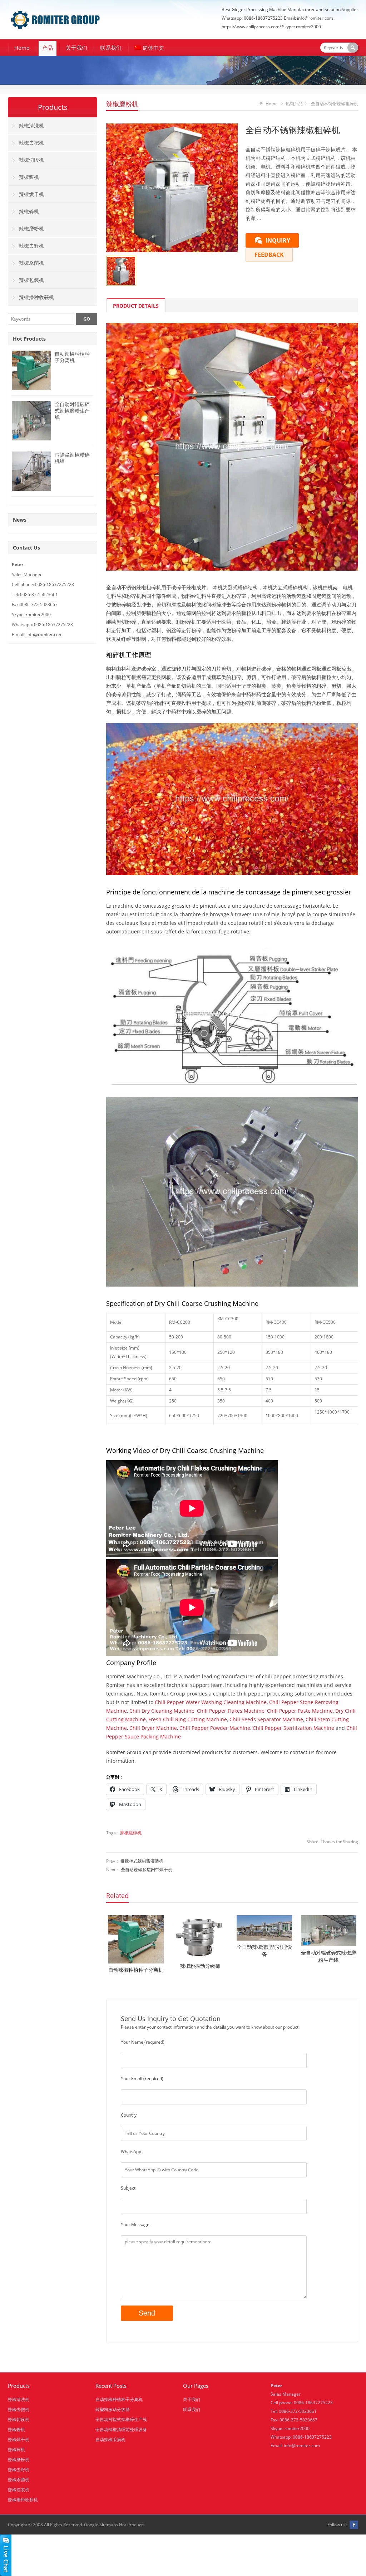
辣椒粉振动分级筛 (200, 1966)
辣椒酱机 (29, 177)
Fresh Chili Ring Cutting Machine (188, 1719)
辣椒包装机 (31, 280)
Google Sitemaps (101, 2525)
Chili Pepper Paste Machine (300, 1711)
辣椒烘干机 (31, 194)
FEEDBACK (269, 255)
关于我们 (76, 48)
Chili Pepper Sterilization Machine (293, 1728)
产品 (48, 48)
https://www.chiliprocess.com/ (251, 27)
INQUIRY (278, 240)
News (20, 520)
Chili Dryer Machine (153, 1728)
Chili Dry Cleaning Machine (162, 1711)
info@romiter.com (302, 2446)
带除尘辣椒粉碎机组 (72, 458)
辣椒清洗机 (31, 125)
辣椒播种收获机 (36, 297)
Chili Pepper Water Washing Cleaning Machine (211, 1702)
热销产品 (294, 104)
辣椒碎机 (29, 211)
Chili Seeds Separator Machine (266, 1719)
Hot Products (29, 339)
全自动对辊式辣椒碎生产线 (121, 2419)
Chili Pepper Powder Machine (215, 1728)
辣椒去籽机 (31, 246)
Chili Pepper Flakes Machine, (231, 1711)
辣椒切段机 (31, 160)
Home (22, 48)
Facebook (354, 2525)
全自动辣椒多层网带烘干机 (147, 1870)
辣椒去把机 (31, 143)
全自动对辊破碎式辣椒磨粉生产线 (328, 1956)
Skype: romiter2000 (301, 27)
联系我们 (111, 48)
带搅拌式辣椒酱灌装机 (142, 1861)
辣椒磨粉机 (122, 104)
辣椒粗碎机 (131, 1833)
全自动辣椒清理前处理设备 (264, 1950)
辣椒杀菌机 (31, 263)
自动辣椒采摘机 (110, 2440)
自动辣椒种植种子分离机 (136, 1970)
